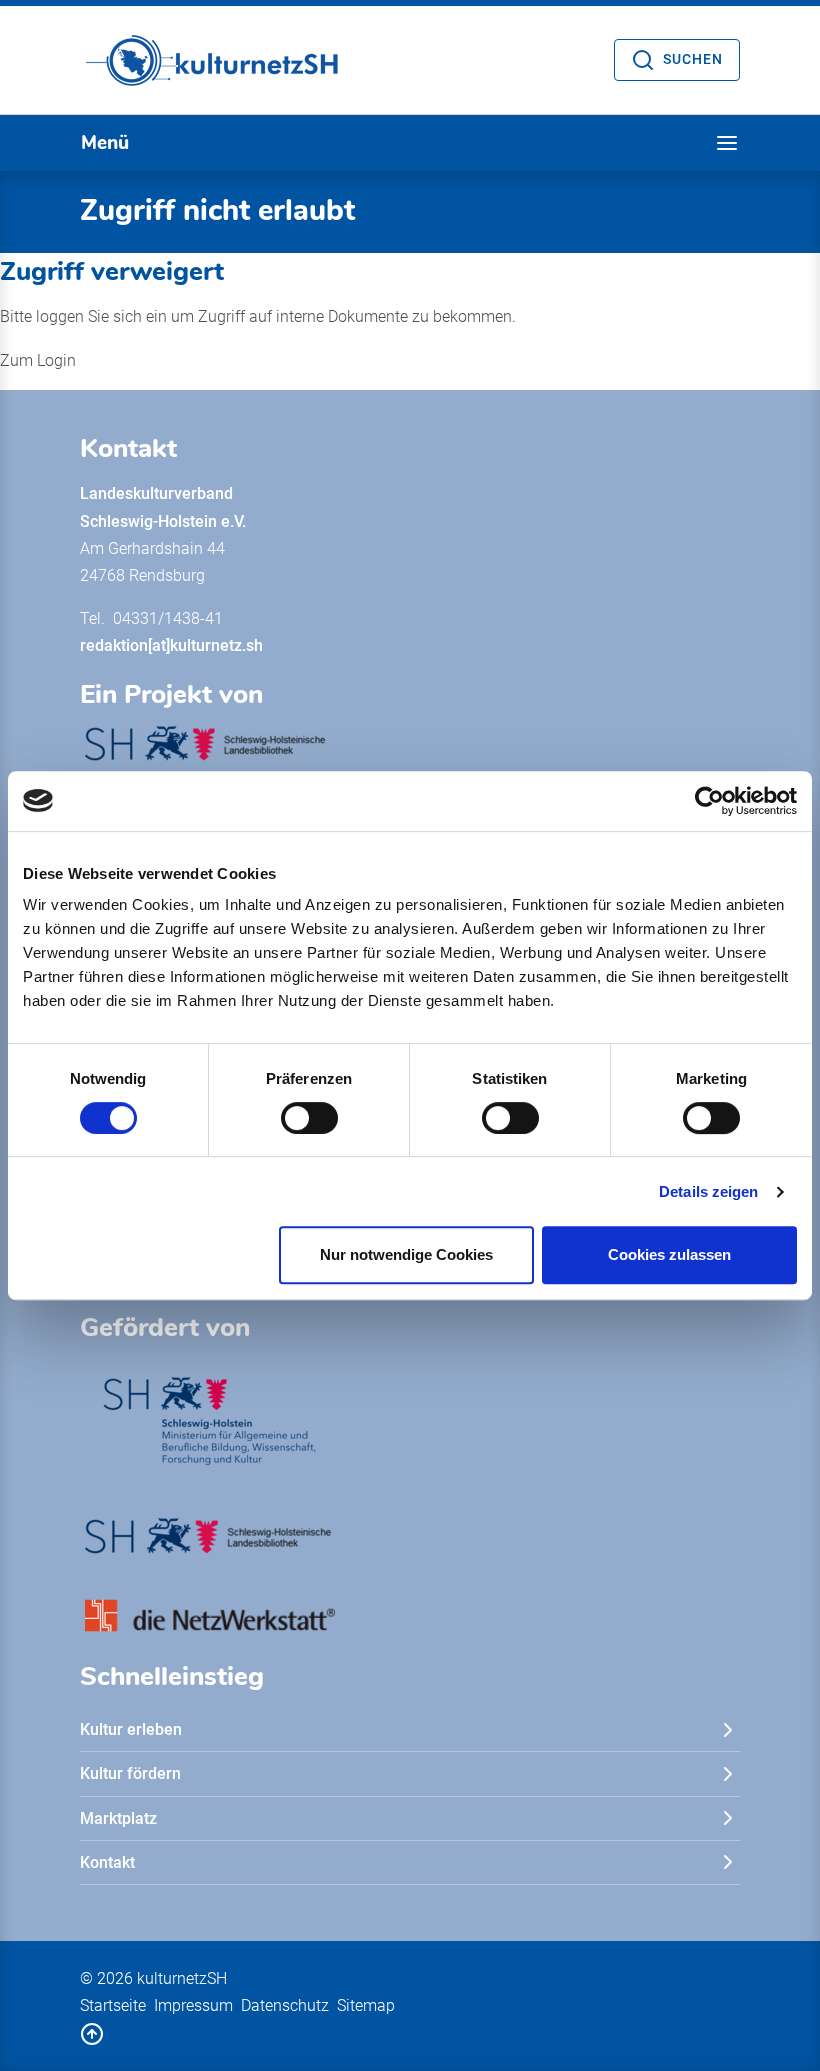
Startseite (113, 2005)
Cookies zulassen (669, 1254)
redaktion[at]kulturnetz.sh (171, 645)
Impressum (193, 2005)
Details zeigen (708, 1191)
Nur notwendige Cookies (406, 1254)
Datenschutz (285, 2005)
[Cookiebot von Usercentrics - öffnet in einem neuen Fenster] (709, 801)
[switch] (309, 1118)
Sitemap (366, 2005)
